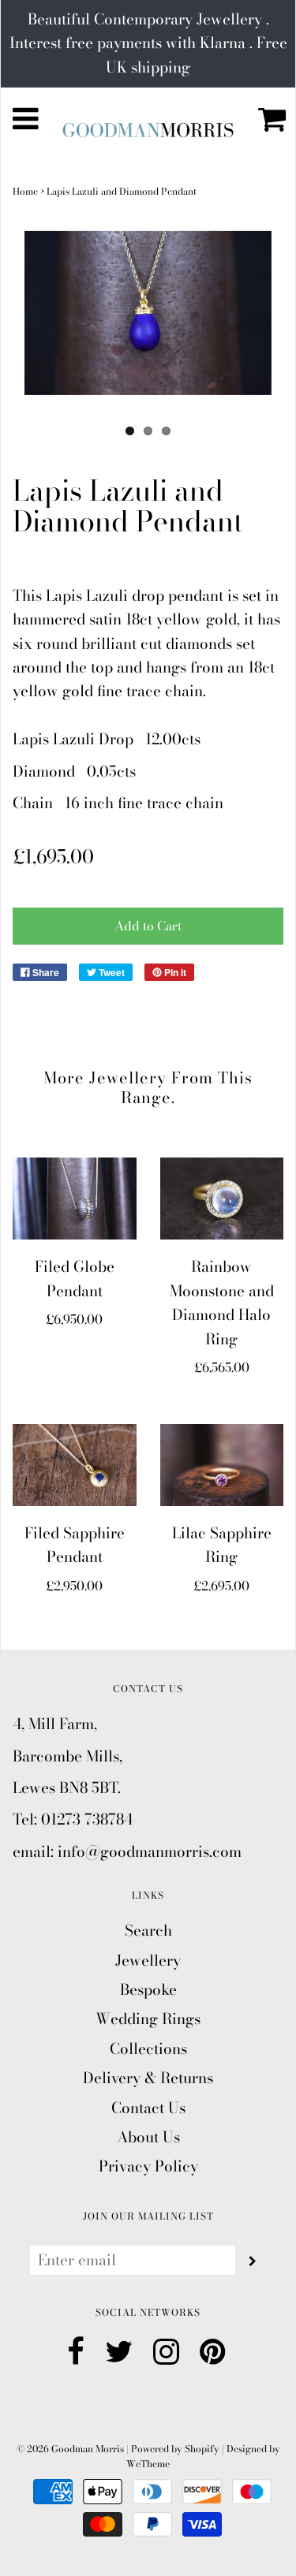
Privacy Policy (148, 2166)
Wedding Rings (148, 2019)
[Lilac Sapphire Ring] (222, 1465)
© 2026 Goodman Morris (70, 2449)
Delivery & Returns (148, 2078)
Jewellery (148, 1961)
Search (148, 1931)
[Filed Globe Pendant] (75, 1199)
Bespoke (148, 1990)
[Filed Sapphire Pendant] (75, 1465)
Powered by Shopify (175, 2449)
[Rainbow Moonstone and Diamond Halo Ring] (222, 1199)
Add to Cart (148, 926)
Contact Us (148, 2108)
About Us (148, 2137)
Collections (148, 2049)
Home (25, 191)
